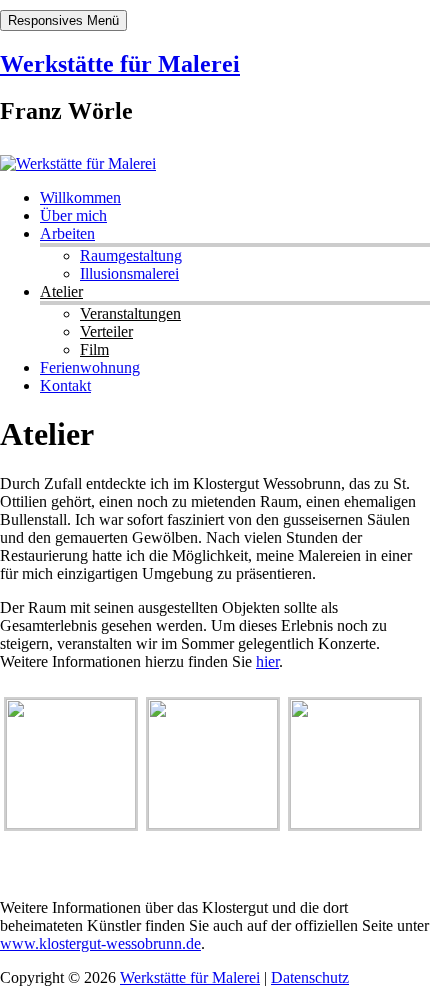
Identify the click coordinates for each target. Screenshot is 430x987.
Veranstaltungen (130, 313)
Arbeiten (67, 233)
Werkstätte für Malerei (120, 64)
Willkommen (80, 197)
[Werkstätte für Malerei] (78, 163)
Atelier (61, 291)
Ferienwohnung (90, 367)
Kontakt (65, 385)
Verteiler (106, 331)
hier (267, 661)
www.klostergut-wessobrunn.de (100, 943)
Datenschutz (310, 977)
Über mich (73, 215)
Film (94, 349)
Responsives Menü (63, 20)
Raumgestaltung (131, 255)
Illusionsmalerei (129, 273)
